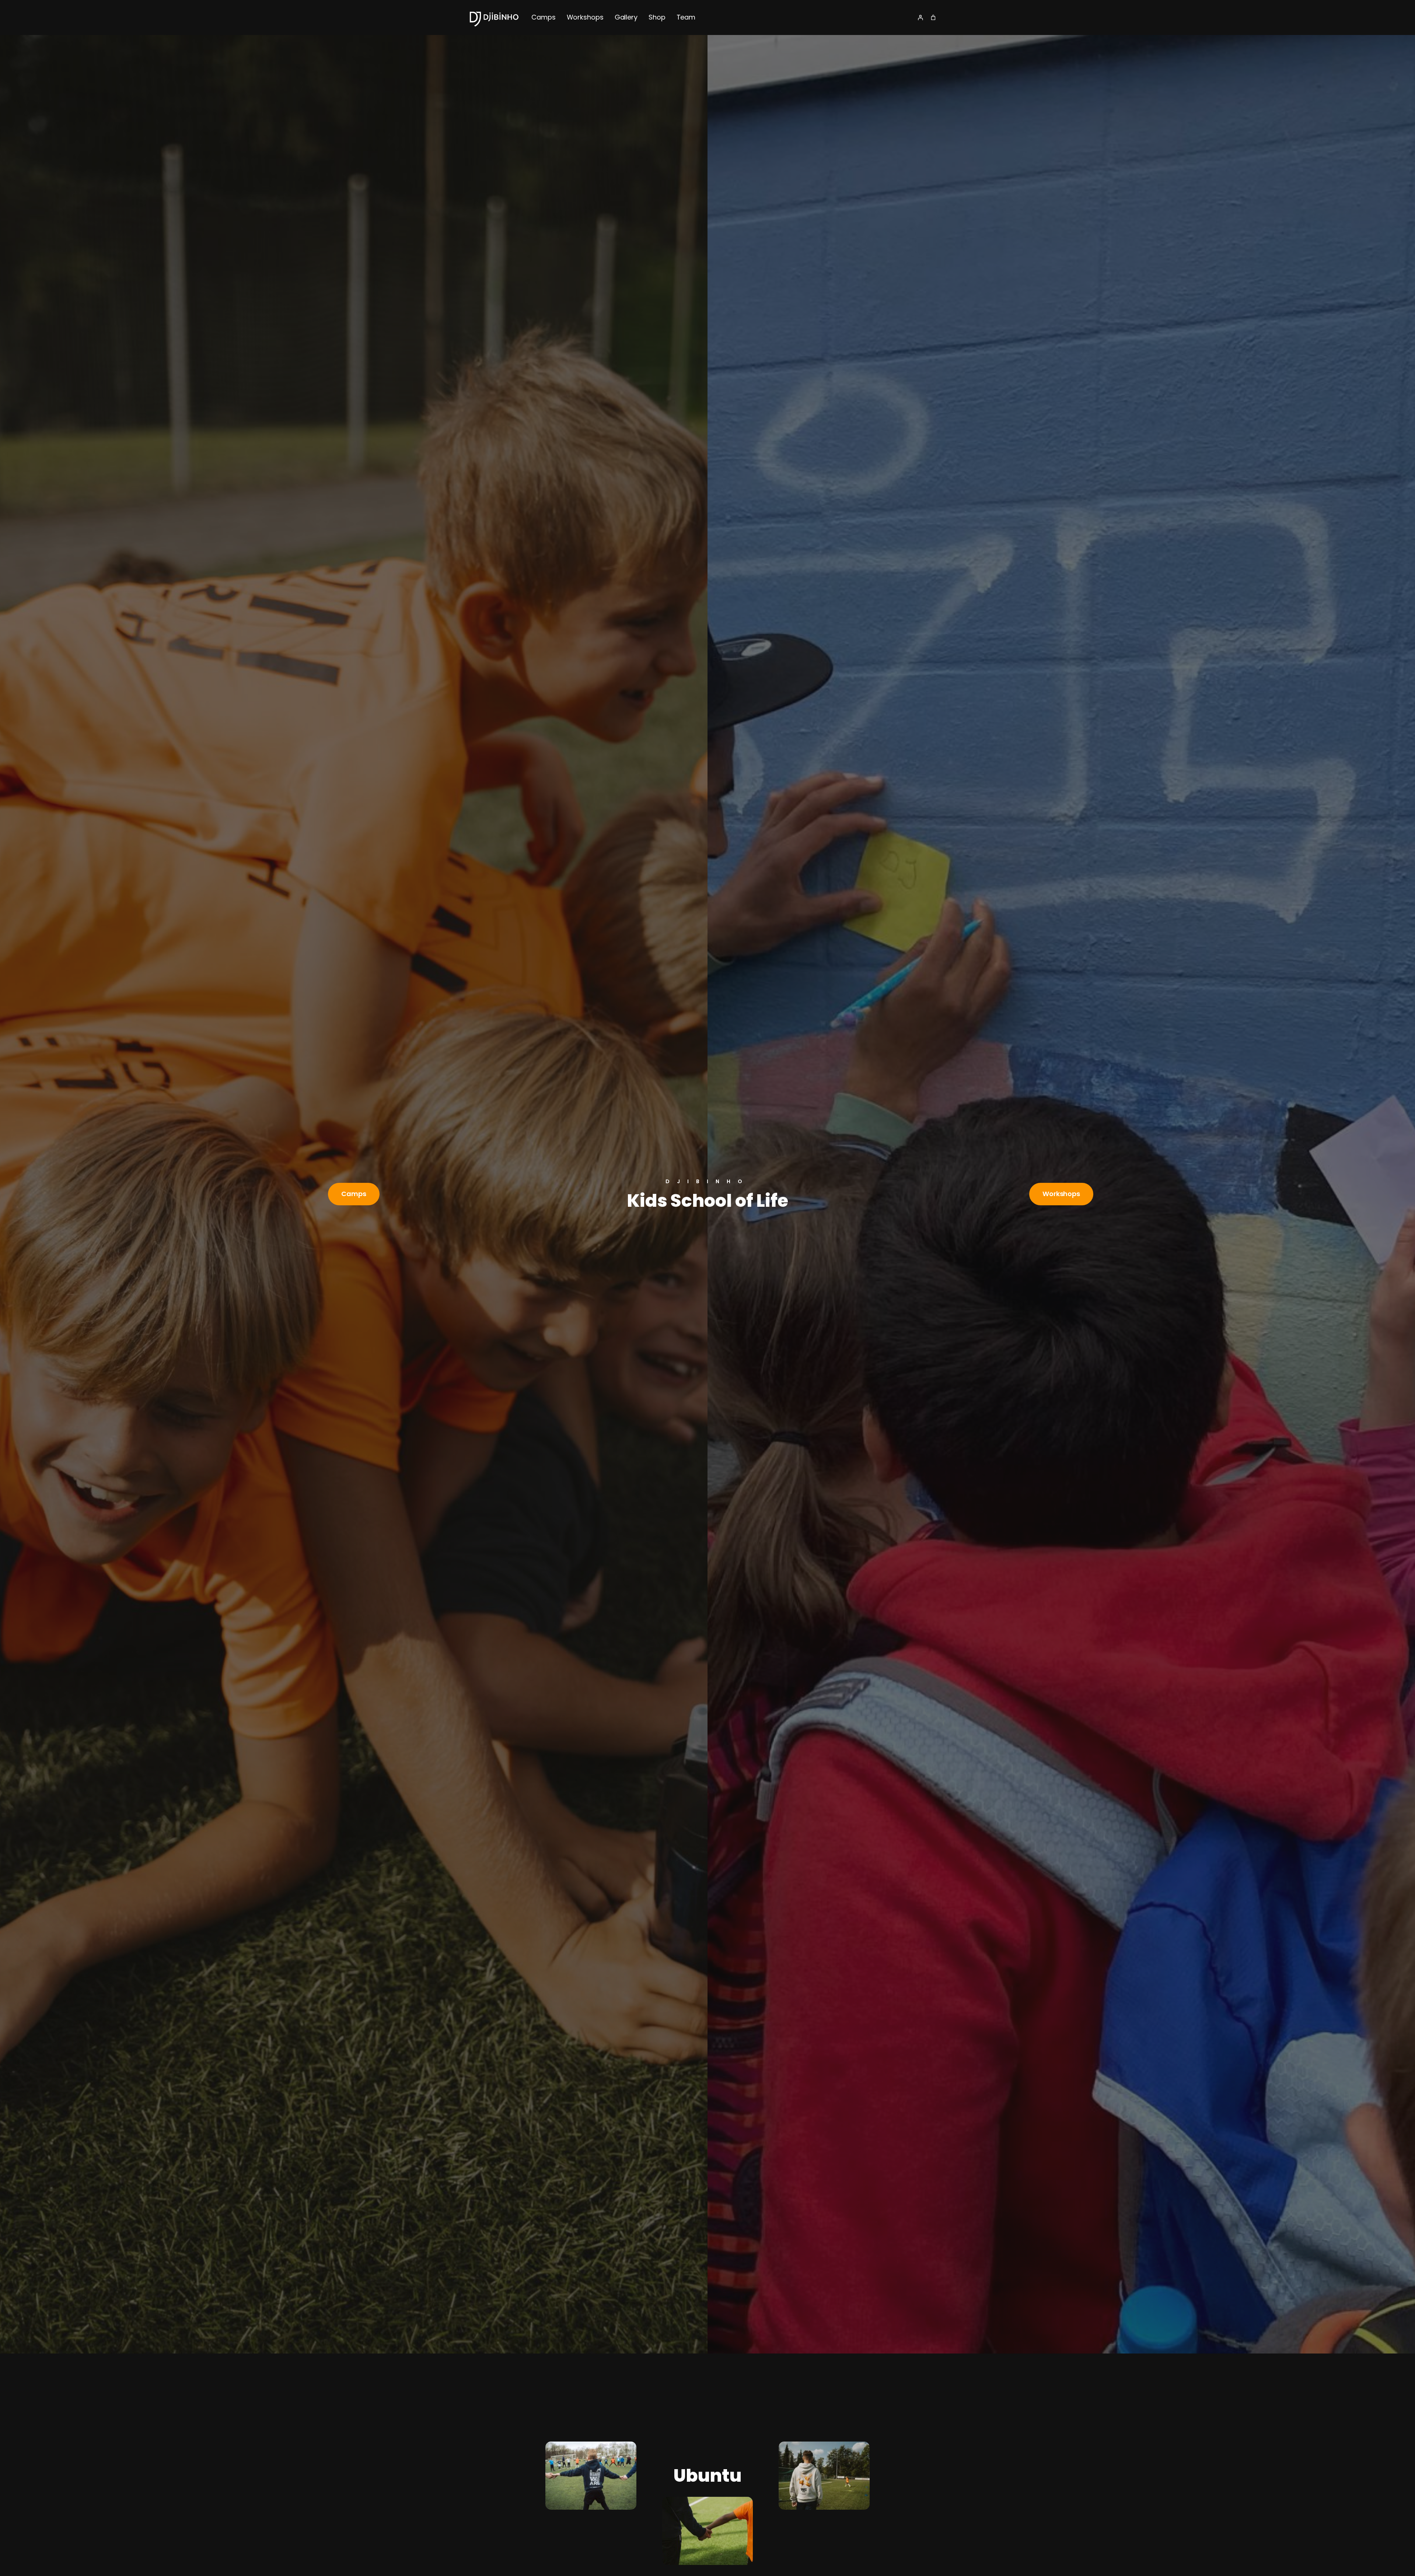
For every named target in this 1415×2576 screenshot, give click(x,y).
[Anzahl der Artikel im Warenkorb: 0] (933, 17)
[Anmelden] (920, 17)
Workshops (1061, 1194)
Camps (354, 1194)
